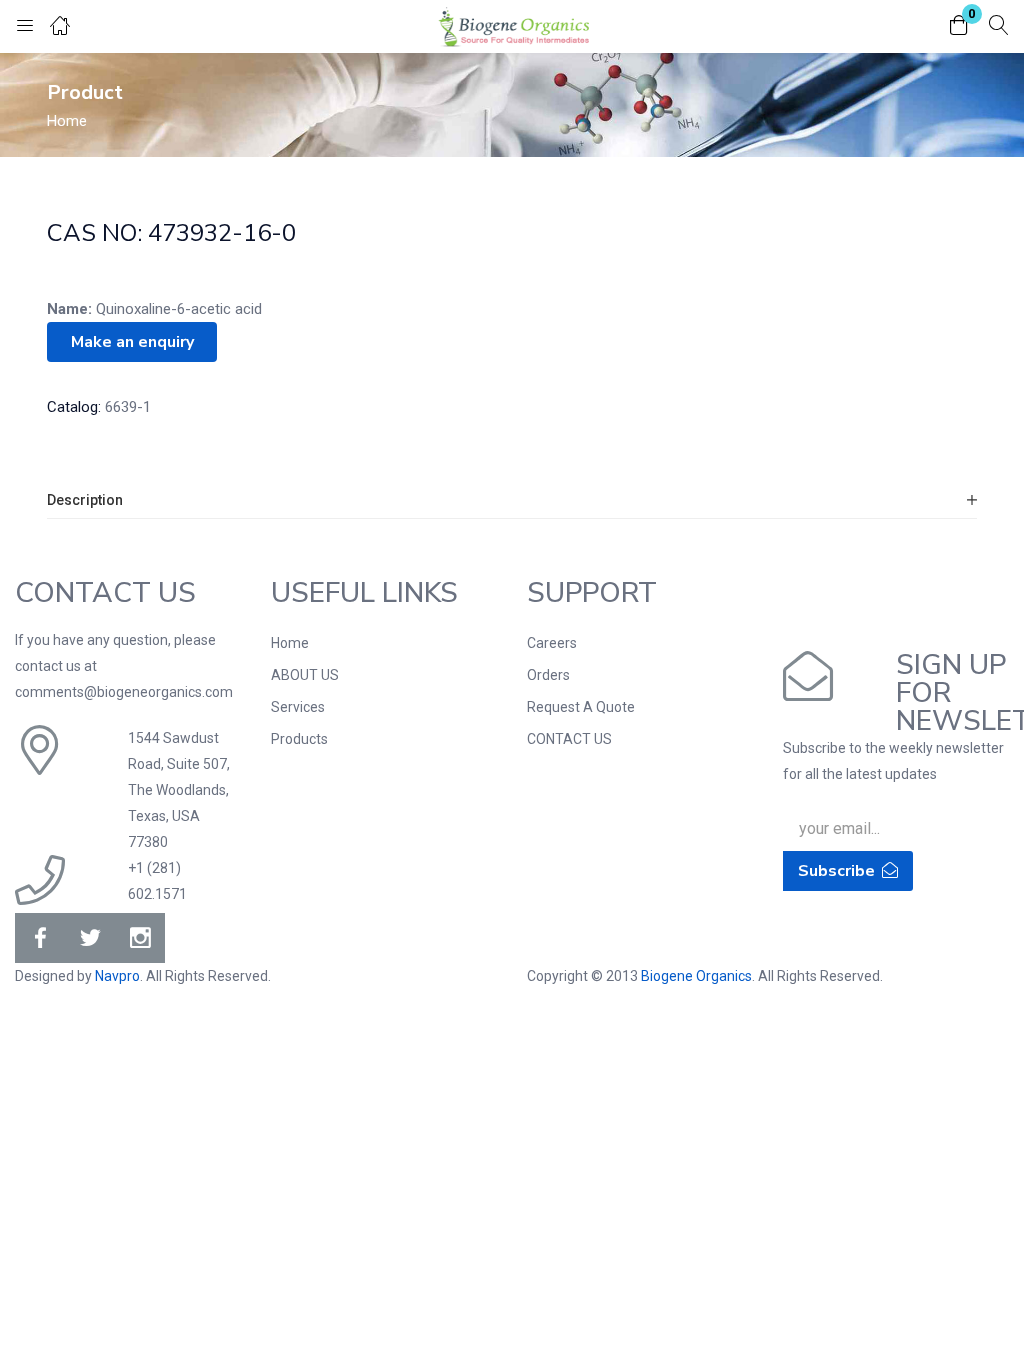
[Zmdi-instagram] (140, 938)
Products (299, 739)
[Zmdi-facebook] (40, 938)
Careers (552, 643)
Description (85, 500)
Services (298, 707)
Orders (548, 675)
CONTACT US (569, 739)
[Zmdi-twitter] (90, 938)
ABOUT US (305, 675)
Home (67, 121)
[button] (959, 26)
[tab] (512, 500)
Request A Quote (581, 707)
